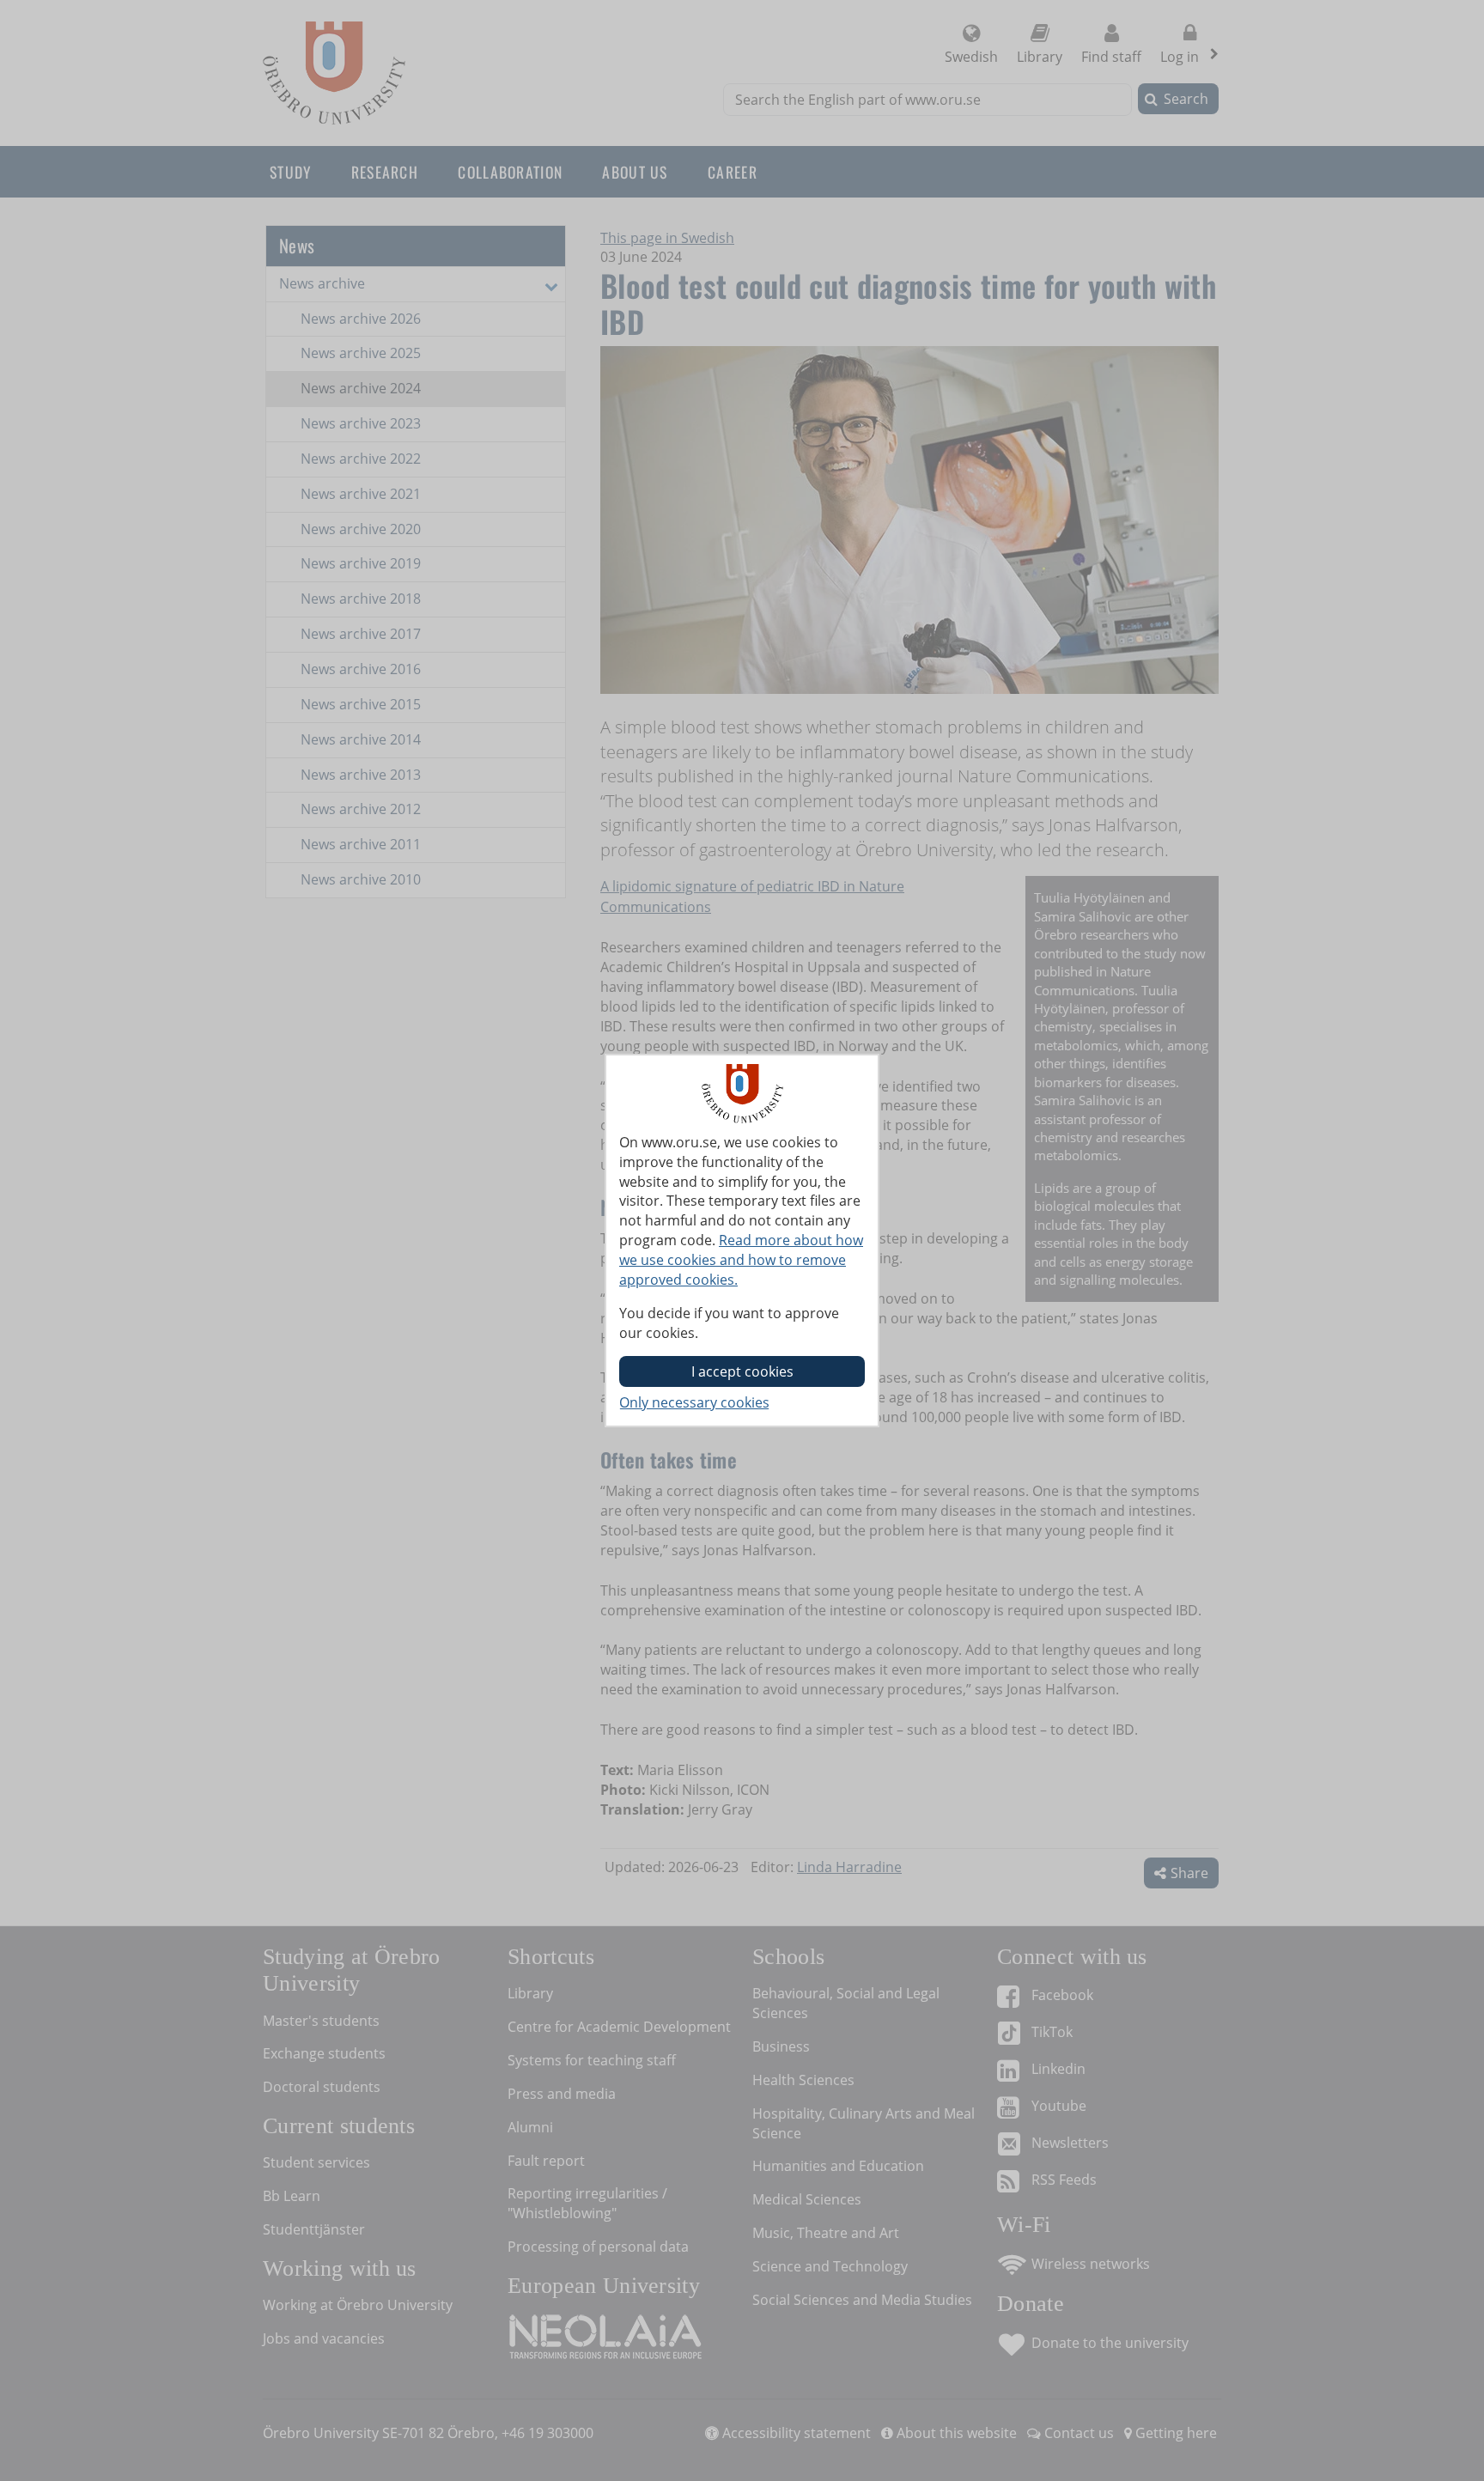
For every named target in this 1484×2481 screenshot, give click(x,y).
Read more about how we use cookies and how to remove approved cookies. (741, 1260)
